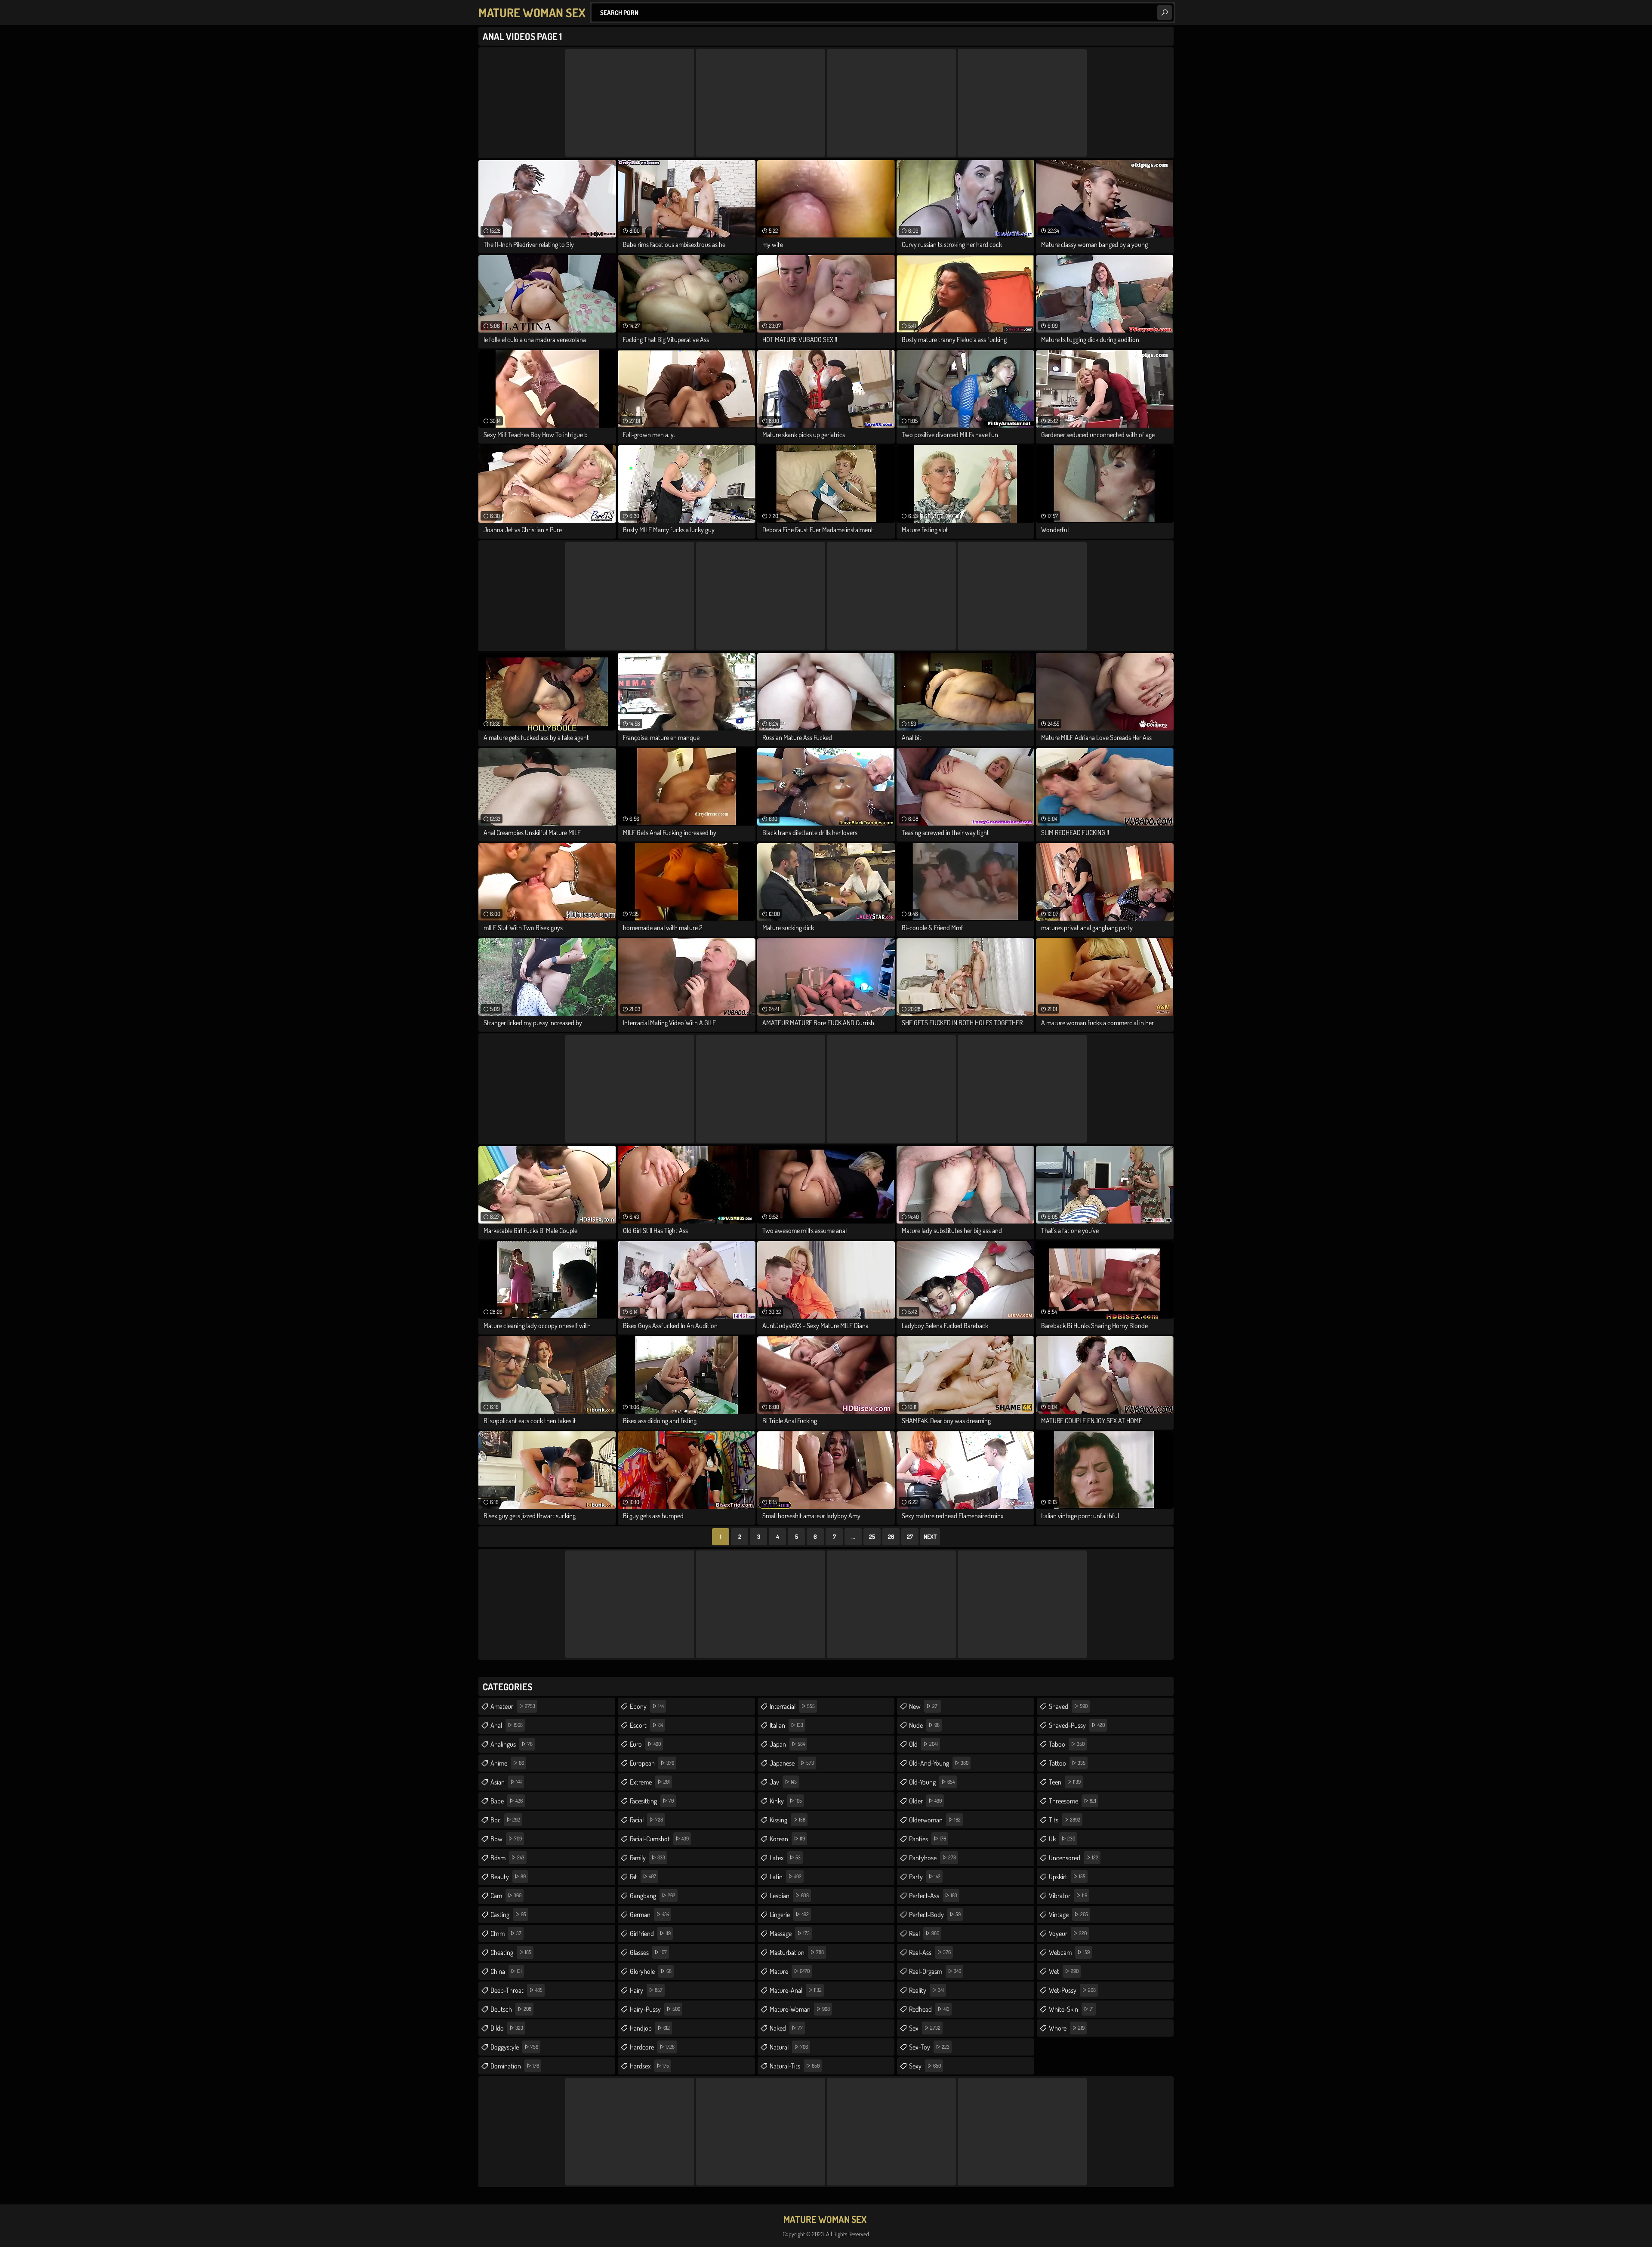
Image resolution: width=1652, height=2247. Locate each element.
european (652, 1763)
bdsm (507, 1858)
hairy (646, 1990)
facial (646, 1820)
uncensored (1074, 1858)
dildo (507, 2028)
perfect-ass (933, 1896)
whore (1067, 2028)
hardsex (649, 2066)
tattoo (1067, 1763)
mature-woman (800, 2009)
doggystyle (514, 2047)
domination (515, 2066)
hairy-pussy (655, 2009)
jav (783, 1782)
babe (507, 1801)
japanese (792, 1763)
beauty (508, 1877)
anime (507, 1763)
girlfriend (650, 1933)
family (647, 1858)
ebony (647, 1706)
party (925, 1877)
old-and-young (939, 1763)
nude (924, 1725)
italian (786, 1725)
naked (786, 2028)
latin (786, 1877)
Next (930, 1537)
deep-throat (516, 1990)
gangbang (653, 1896)
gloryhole (651, 1971)
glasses (648, 1952)
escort (646, 1725)
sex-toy (929, 2047)
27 (910, 1537)
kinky (786, 1801)
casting (508, 1914)
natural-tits (795, 2066)
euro (645, 1744)
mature (790, 1971)
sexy (925, 2066)
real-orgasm (935, 1971)
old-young (932, 1782)
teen (1065, 1782)
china (506, 1971)
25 (872, 1537)
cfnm (506, 1933)
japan (787, 1744)
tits (1065, 1820)
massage (790, 1933)
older (925, 1801)
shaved (1068, 1706)
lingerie (789, 1914)
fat (643, 1877)
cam (506, 1896)
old (923, 1744)
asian (506, 1782)
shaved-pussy (1077, 1725)
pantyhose (932, 1858)
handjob (650, 2028)
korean (787, 1839)
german (649, 1914)
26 (891, 1537)
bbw (506, 1839)
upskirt (1067, 1877)
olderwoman (935, 1820)
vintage (1068, 1914)
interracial (792, 1706)
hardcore (652, 2047)
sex (925, 2028)
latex (785, 1858)
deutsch (511, 2009)
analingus (512, 1744)
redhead (929, 2009)
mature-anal (796, 1990)
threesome (1073, 1801)
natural (789, 2047)
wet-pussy (1072, 1990)
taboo (1067, 1744)
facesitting (652, 1801)
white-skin (1071, 2009)
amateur (513, 1706)
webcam (1069, 1952)
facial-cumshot (659, 1839)
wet (1064, 1971)
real (924, 1933)
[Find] (1165, 12)
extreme (650, 1782)
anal (507, 1725)
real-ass (930, 1952)
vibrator (1068, 1896)
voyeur (1068, 1933)
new (924, 1706)
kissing (787, 1820)
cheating (511, 1952)
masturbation (797, 1952)
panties (928, 1839)
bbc (505, 1820)
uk (1062, 1839)
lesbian (789, 1896)
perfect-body (935, 1914)
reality (926, 1990)
